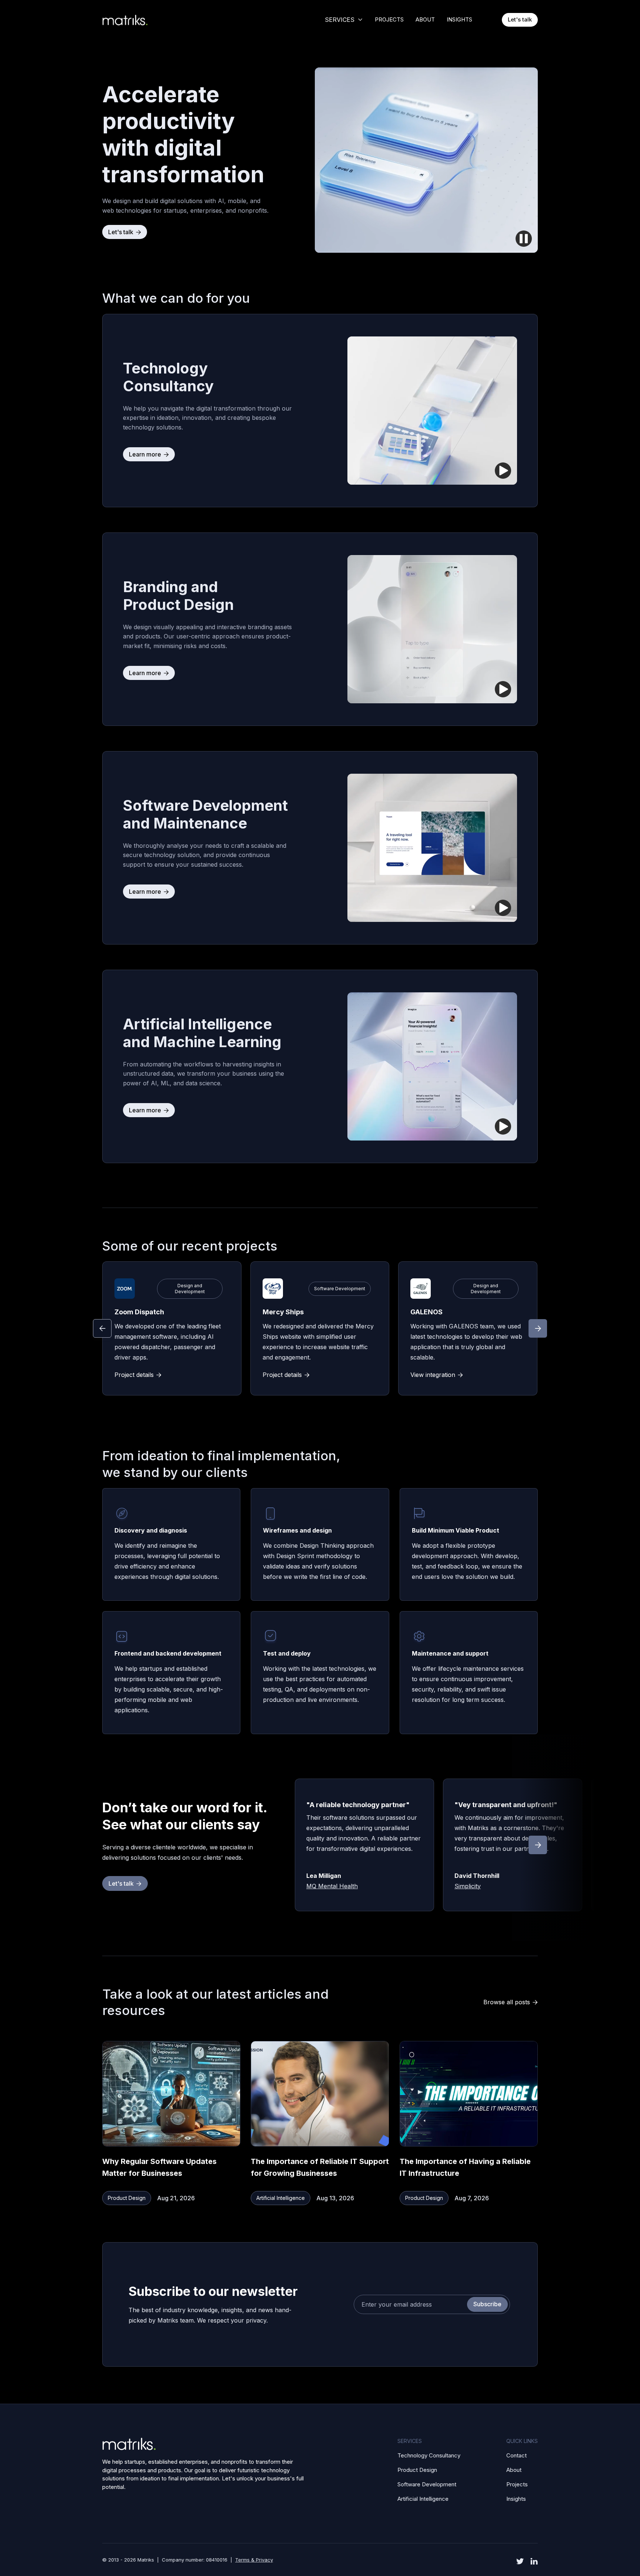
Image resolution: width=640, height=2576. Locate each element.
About (514, 2470)
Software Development (427, 2484)
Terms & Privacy (254, 2560)
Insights (516, 2499)
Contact (516, 2455)
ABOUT (425, 19)
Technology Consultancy (429, 2455)
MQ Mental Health (332, 1886)
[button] (344, 20)
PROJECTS (389, 19)
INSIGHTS (459, 19)
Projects (517, 2484)
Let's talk (520, 19)
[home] (139, 20)
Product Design (417, 2470)
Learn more (149, 454)
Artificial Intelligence (423, 2499)
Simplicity (468, 1886)
